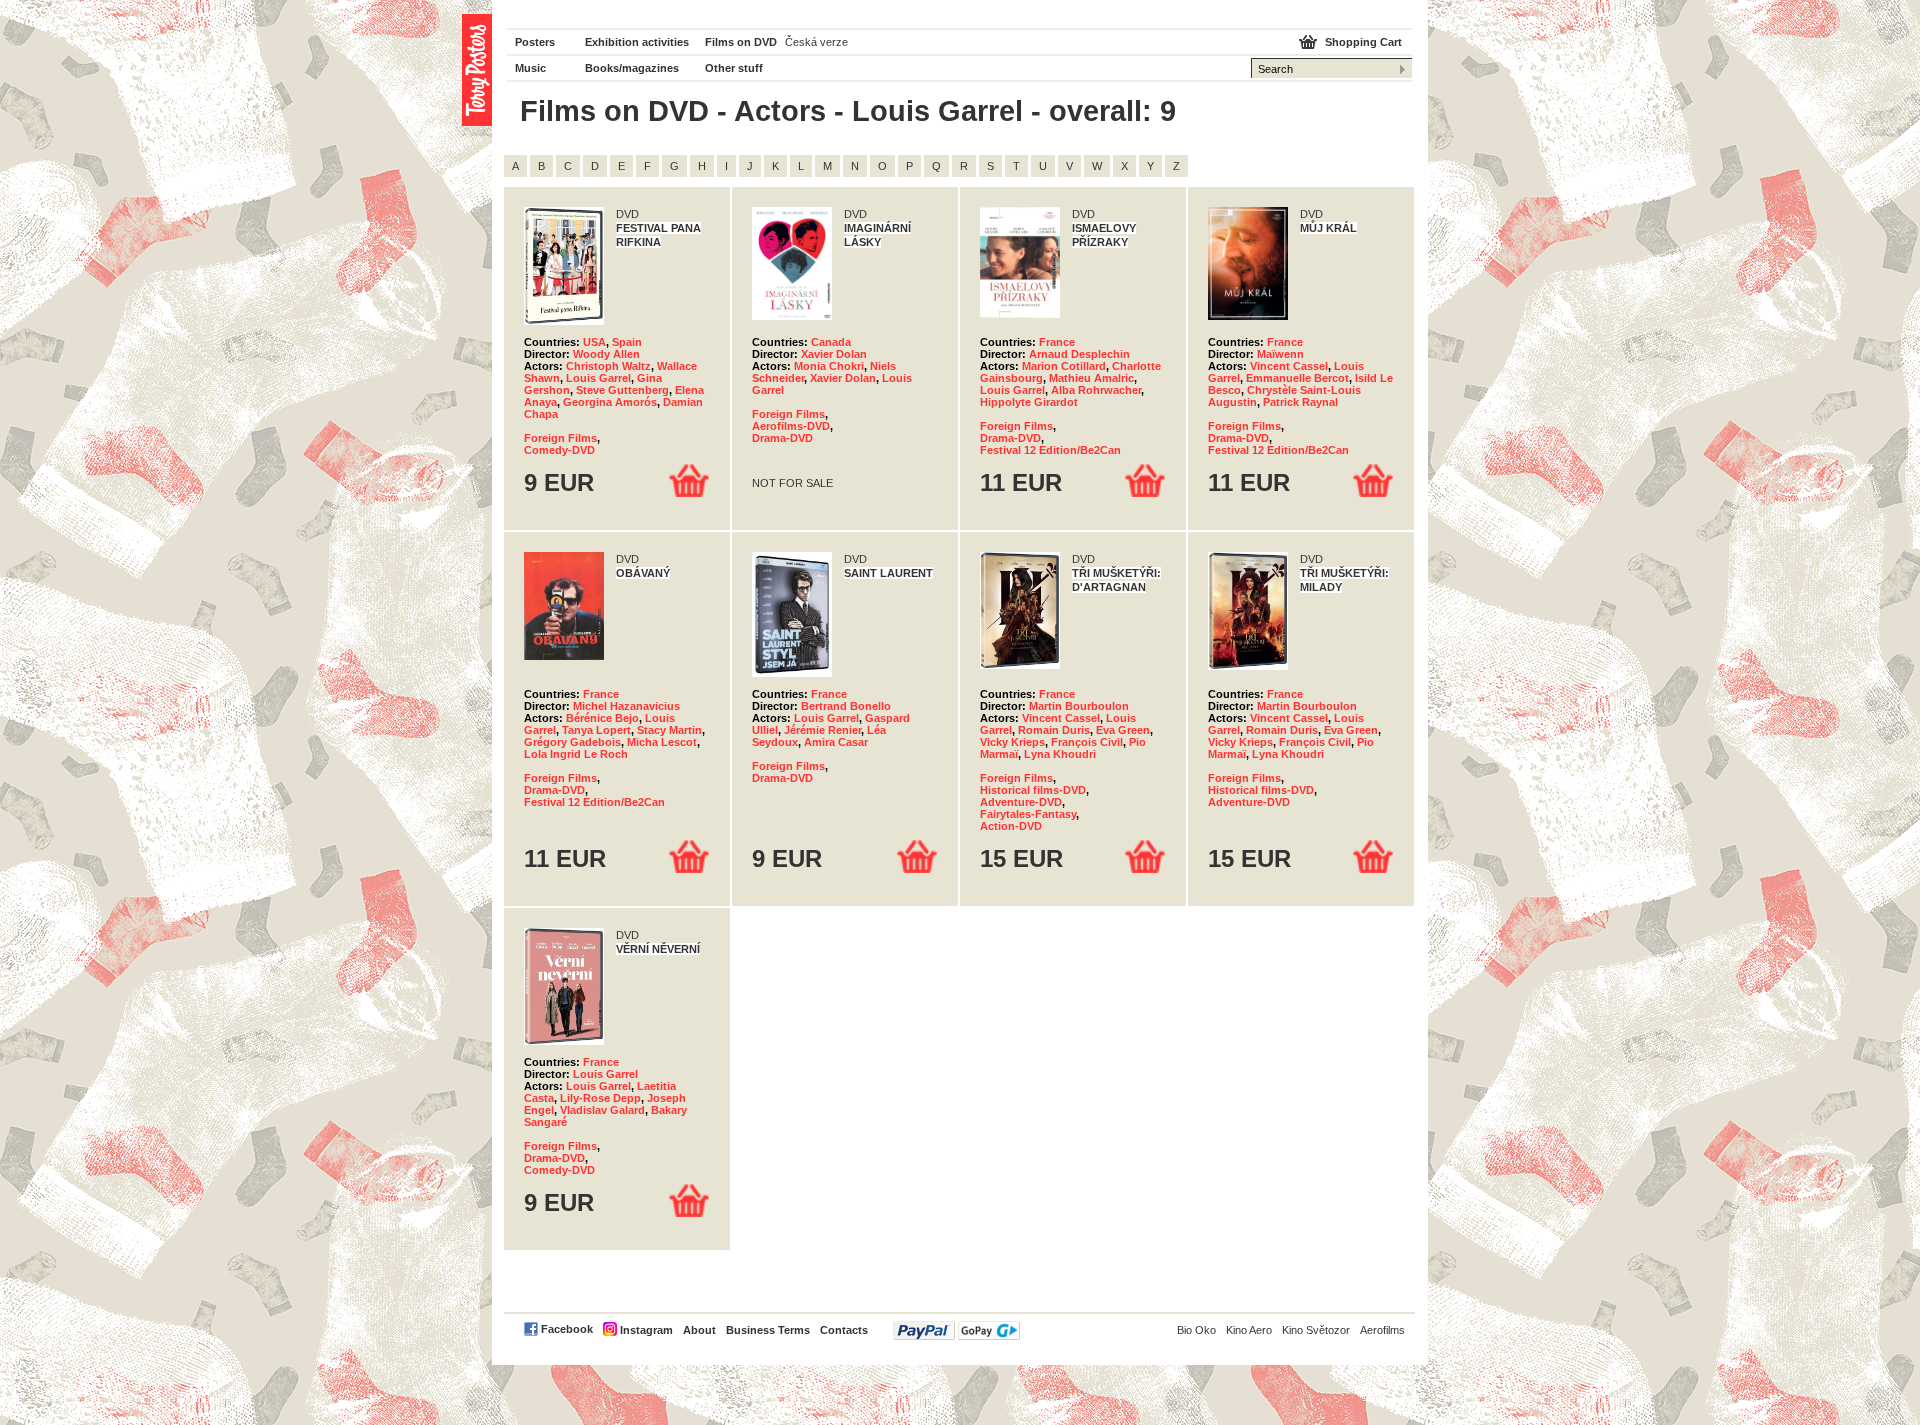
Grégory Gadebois (572, 742)
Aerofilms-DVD (791, 426)
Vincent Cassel (1289, 366)
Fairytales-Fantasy (1028, 814)
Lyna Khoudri (1060, 754)
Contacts (844, 1330)
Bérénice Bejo (602, 718)
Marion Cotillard (1064, 366)
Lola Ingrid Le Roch (576, 754)
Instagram (646, 1330)
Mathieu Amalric (1091, 378)
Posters (535, 42)
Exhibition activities (637, 42)
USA (594, 342)
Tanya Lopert (596, 730)
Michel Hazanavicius (626, 706)
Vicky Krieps (1012, 742)
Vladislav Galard (602, 1110)
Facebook (567, 1329)
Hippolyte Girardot (1029, 402)
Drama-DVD (782, 438)
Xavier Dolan (834, 354)
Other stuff (734, 68)
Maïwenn (1280, 354)
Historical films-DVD (1033, 790)
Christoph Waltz (608, 366)
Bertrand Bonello (846, 706)
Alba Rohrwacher (1096, 390)
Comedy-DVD (559, 450)
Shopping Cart (1363, 42)
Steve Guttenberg (622, 390)
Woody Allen (606, 354)
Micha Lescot (662, 742)
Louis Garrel (598, 378)
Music (530, 68)
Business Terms (768, 1330)
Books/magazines (632, 68)
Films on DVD (741, 42)
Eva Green (1123, 730)
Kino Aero (1249, 1330)
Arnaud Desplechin (1079, 354)
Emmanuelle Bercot (1297, 378)
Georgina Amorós (610, 402)
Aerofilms (1382, 1330)
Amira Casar (836, 742)
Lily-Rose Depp (600, 1098)
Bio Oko (1196, 1330)
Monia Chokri (829, 366)
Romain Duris (1054, 730)
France (1057, 342)
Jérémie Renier (822, 730)
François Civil (1087, 742)
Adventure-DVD (1021, 802)
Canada (831, 342)
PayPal (956, 1330)
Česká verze (816, 42)
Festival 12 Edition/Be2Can (1050, 450)
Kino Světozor (1316, 1330)
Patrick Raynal (1300, 402)
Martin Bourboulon (1079, 706)
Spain (627, 342)
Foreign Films (560, 438)
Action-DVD (1011, 826)
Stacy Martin (669, 730)
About (699, 1330)
